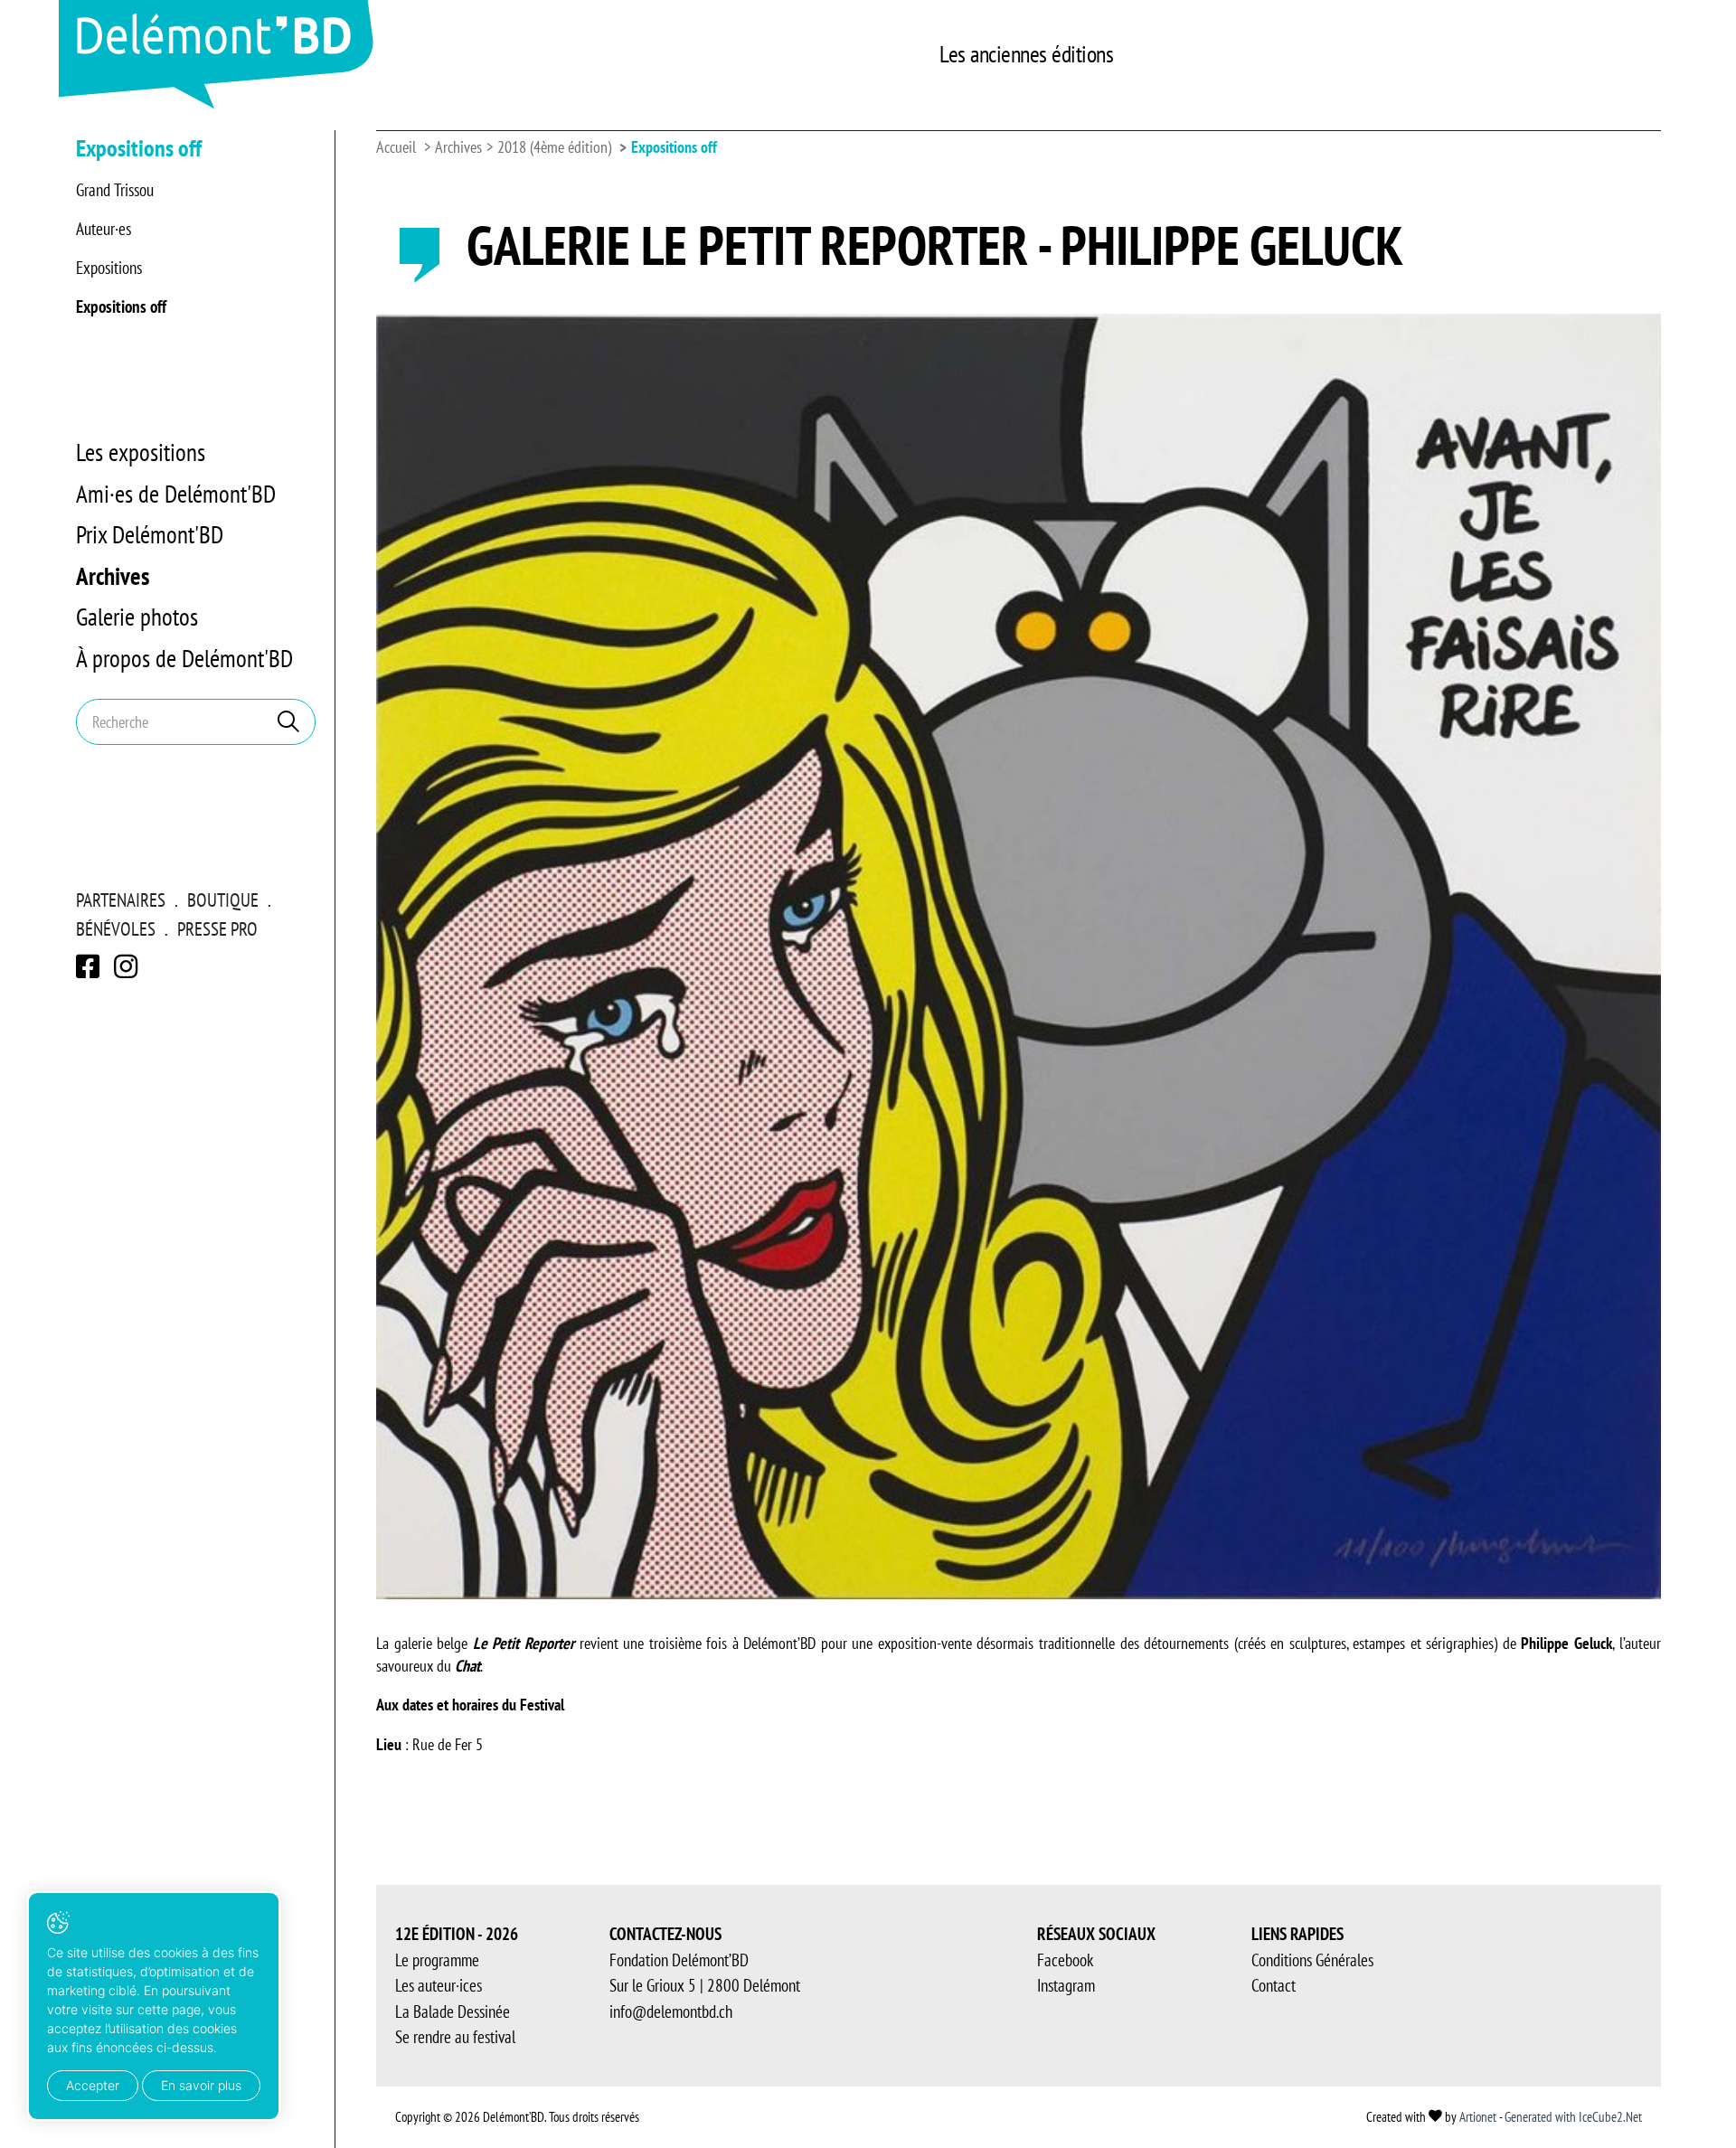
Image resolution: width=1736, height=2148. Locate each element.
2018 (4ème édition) (554, 147)
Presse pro (217, 929)
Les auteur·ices (439, 1985)
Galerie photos (137, 617)
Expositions (109, 268)
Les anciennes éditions (1026, 54)
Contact (1274, 1985)
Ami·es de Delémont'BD (176, 494)
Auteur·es (104, 229)
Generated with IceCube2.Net (1573, 2117)
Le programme (437, 1960)
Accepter (93, 2085)
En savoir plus (201, 2085)
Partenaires (121, 900)
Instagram (1066, 1985)
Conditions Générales (1312, 1960)
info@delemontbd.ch (671, 2011)
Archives (113, 576)
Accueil (396, 147)
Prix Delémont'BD (150, 534)
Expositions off (121, 306)
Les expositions (141, 452)
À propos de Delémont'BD (184, 658)
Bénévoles (116, 929)
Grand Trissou (115, 190)
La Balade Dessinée (453, 2011)
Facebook (1065, 1960)
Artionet (1478, 2117)
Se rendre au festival (455, 2037)
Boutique (223, 900)
